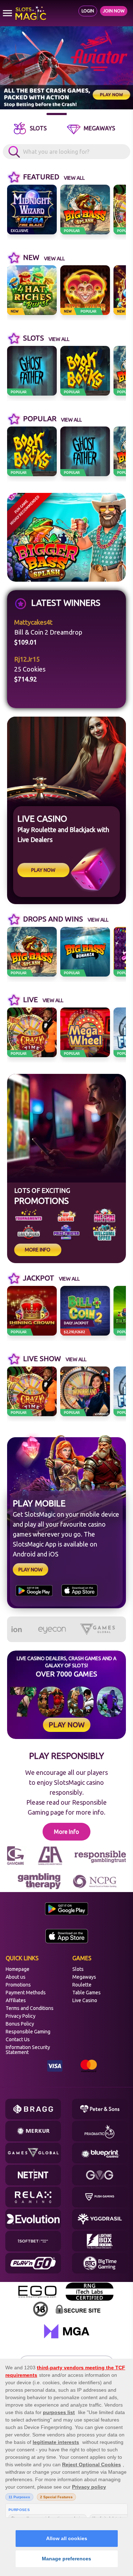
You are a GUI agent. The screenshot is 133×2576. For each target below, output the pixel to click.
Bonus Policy (20, 2024)
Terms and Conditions (30, 2008)
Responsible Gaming (28, 2032)
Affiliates (16, 2000)
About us (16, 1977)
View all (74, 178)
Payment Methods (26, 1993)
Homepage (18, 1969)
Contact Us (18, 2039)
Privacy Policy (21, 2016)
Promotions (18, 1985)
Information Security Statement (28, 2050)
